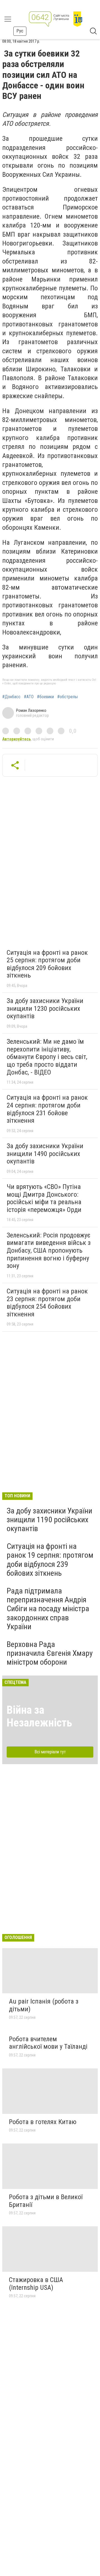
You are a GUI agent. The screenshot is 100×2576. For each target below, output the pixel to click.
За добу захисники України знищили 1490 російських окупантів (45, 1154)
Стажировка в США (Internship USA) (36, 2284)
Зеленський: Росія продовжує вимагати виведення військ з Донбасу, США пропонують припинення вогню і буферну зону (49, 1250)
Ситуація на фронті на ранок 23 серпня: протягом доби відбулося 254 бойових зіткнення (47, 1303)
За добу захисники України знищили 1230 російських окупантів (45, 1008)
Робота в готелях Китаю (43, 2122)
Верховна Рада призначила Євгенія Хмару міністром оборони (50, 1653)
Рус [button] (20, 31)
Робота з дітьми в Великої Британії (46, 2201)
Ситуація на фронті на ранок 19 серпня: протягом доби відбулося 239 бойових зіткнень (50, 1560)
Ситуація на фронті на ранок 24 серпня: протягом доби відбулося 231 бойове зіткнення (47, 1109)
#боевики (45, 697)
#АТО (29, 697)
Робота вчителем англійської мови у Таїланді (48, 2043)
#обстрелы (67, 697)
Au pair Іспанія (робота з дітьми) (44, 2005)
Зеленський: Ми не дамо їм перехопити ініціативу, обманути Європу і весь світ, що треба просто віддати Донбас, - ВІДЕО (47, 1057)
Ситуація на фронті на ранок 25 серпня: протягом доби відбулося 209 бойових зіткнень (47, 964)
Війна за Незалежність (39, 1716)
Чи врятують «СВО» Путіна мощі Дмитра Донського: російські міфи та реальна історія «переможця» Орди (44, 1198)
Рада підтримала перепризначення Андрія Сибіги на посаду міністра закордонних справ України (48, 1609)
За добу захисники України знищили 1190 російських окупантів (49, 1520)
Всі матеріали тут (50, 1752)
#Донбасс (11, 697)
